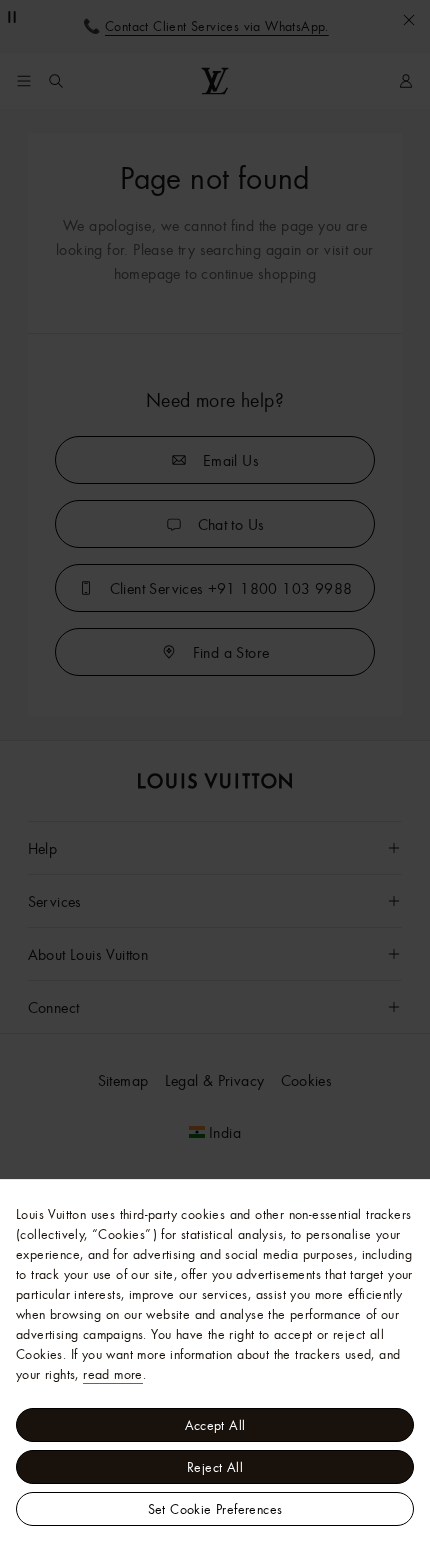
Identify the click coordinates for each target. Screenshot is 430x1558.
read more (113, 1374)
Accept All (215, 1425)
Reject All (215, 1467)
